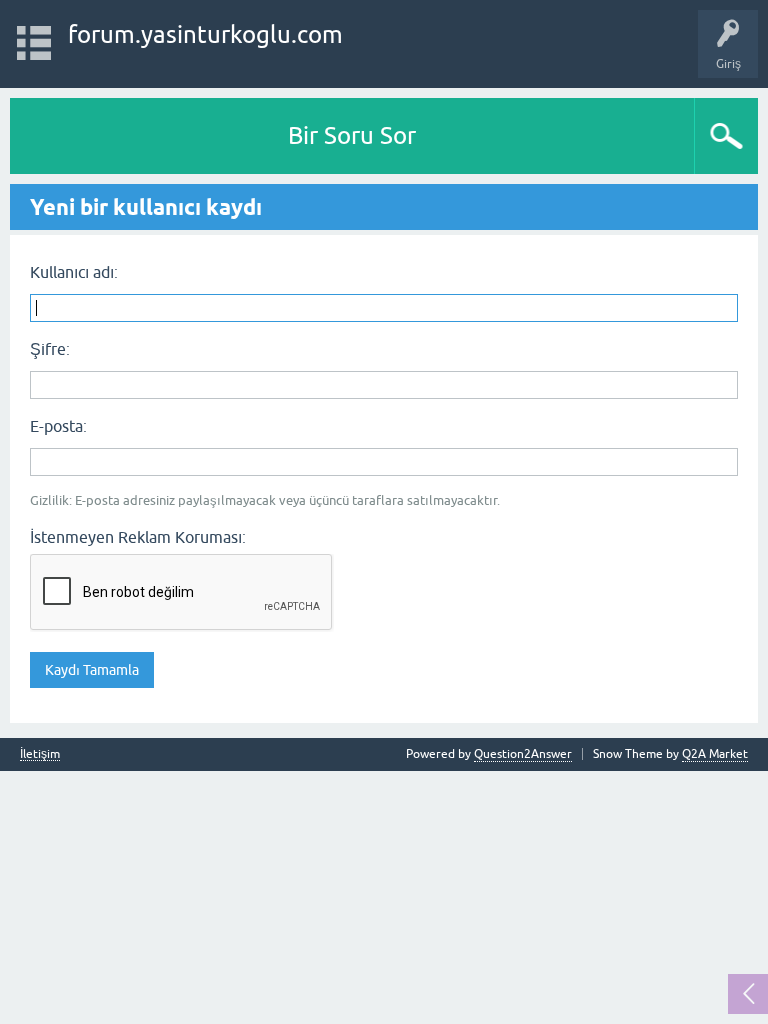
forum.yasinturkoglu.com (205, 34)
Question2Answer (523, 754)
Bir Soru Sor (352, 135)
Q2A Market (715, 754)
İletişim (40, 754)
